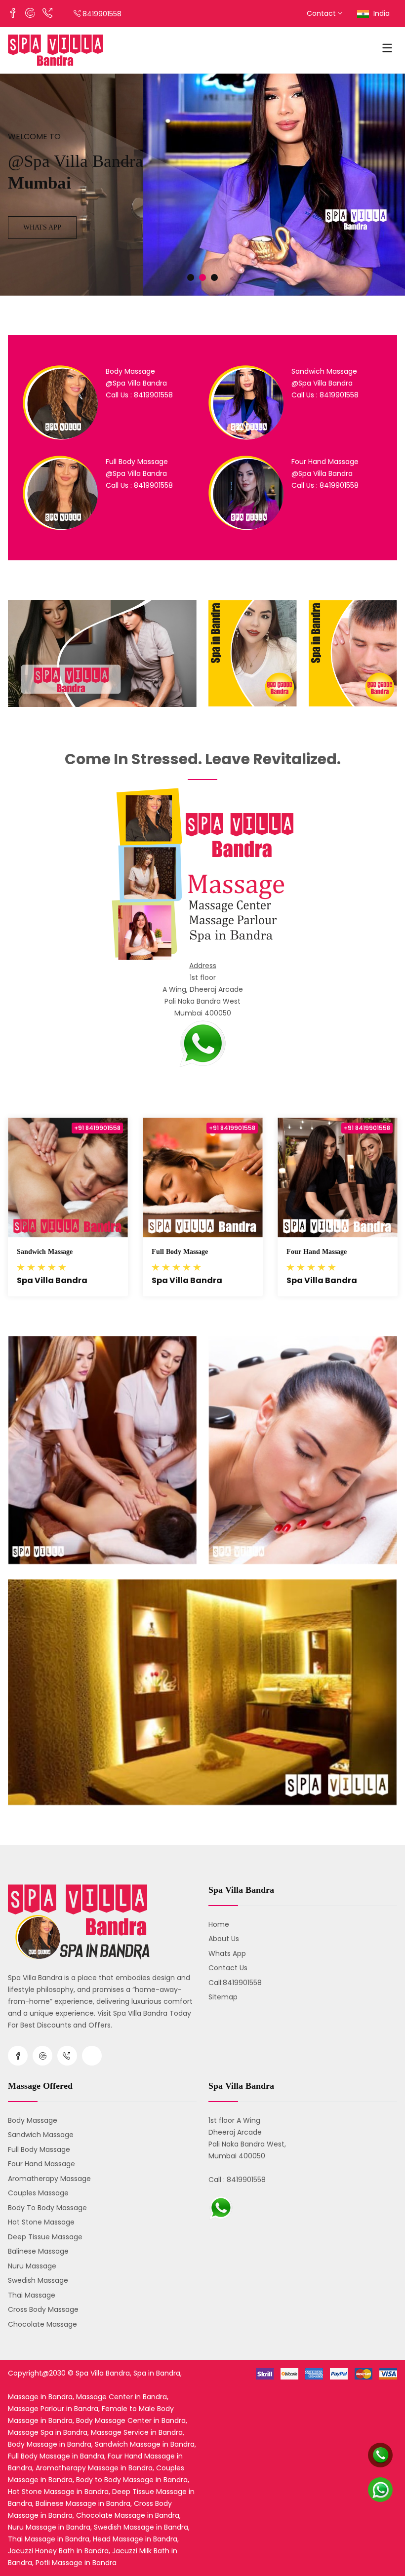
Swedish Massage (38, 2280)
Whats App (42, 227)
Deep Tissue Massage (45, 2237)
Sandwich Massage (45, 1252)
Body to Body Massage (47, 2208)
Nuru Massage (32, 2266)
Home (219, 1924)
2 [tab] (202, 277)
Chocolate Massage (42, 2324)
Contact (322, 13)
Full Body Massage (180, 1252)
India (381, 13)
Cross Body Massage (43, 2309)
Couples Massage (38, 2193)
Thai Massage (32, 2295)
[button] (202, 1043)
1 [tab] (191, 277)
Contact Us (228, 1968)
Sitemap (223, 1997)
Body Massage (33, 2120)
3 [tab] (214, 277)
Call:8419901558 (235, 1983)
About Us (224, 1939)
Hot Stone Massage (41, 2222)
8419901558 (102, 14)
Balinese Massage (38, 2251)
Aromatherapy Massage (49, 2179)
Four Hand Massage (317, 1252)
